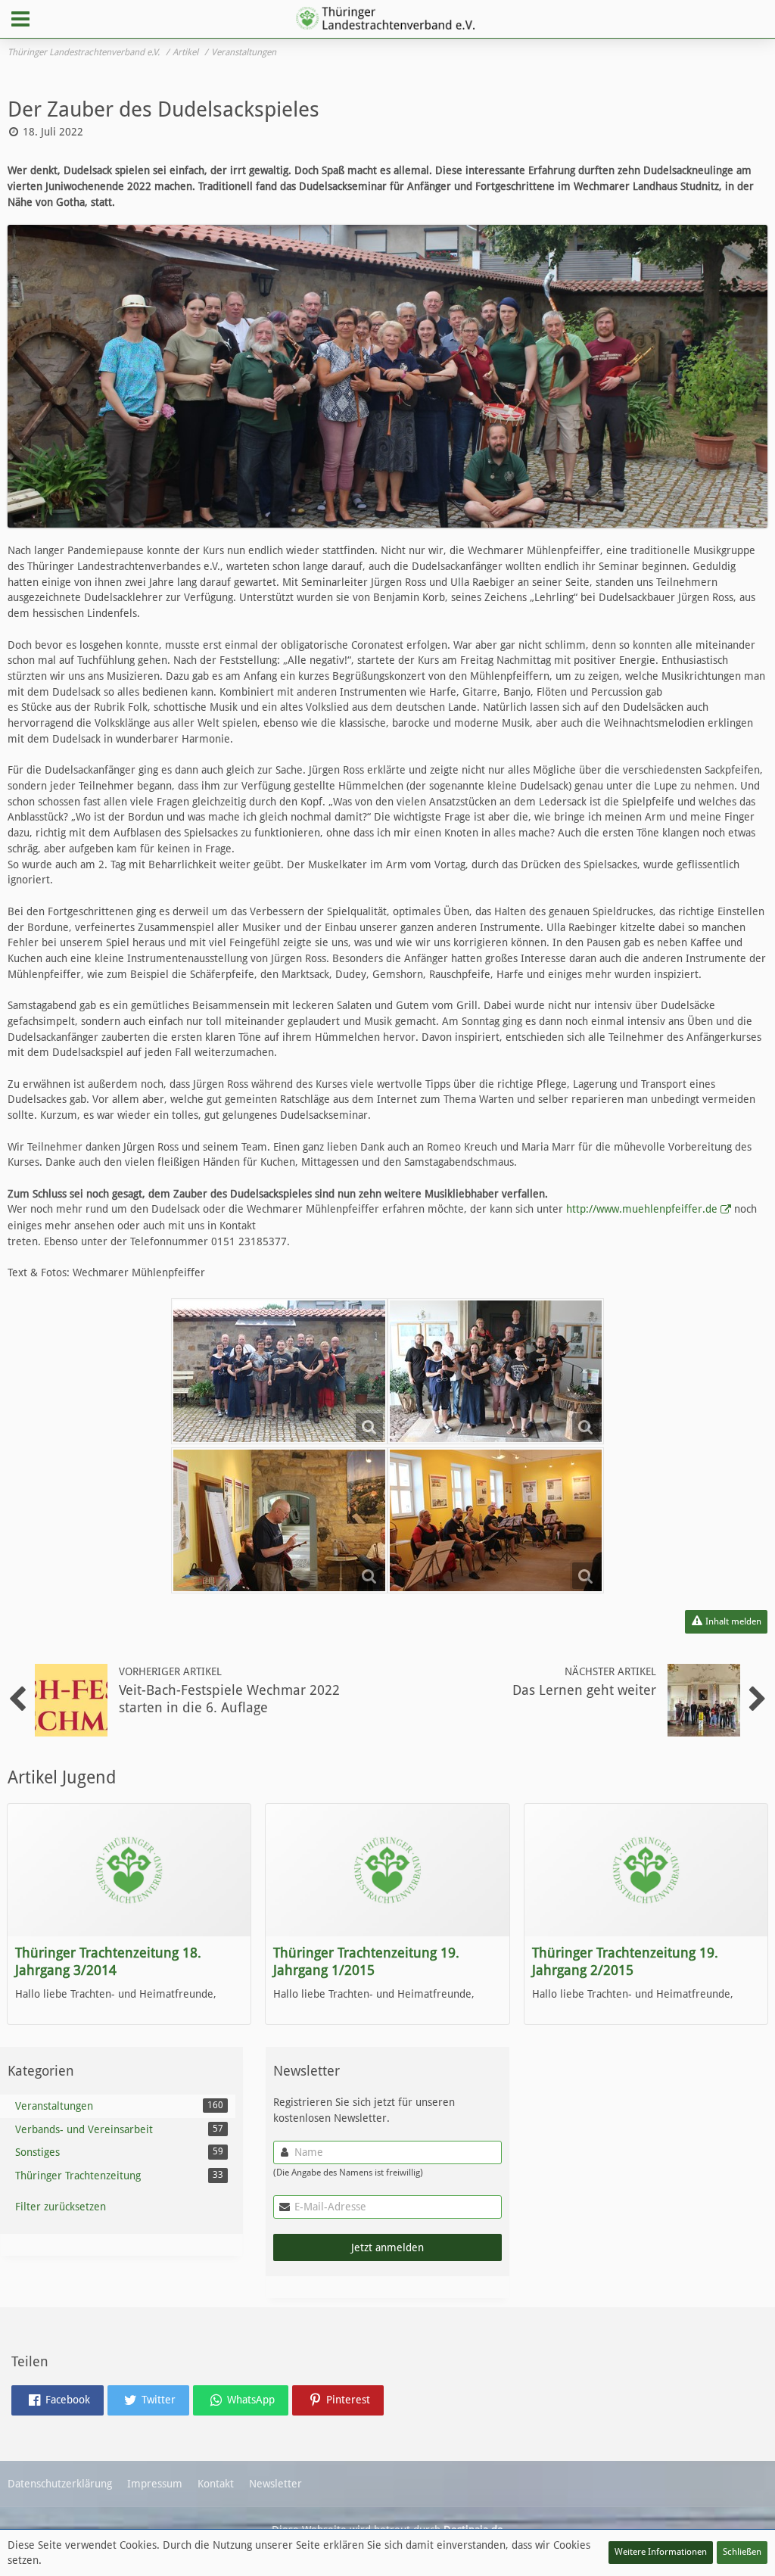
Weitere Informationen (661, 2552)
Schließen (742, 2552)
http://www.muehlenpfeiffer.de (642, 1209)
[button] (20, 19)
